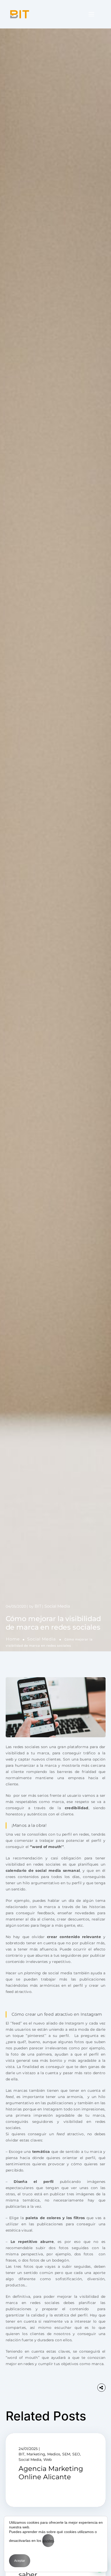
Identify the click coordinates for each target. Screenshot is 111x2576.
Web (47, 2460)
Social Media (41, 1639)
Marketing (36, 2454)
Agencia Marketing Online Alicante (51, 2473)
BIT (38, 1606)
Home (13, 1639)
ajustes (48, 2541)
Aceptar (20, 2561)
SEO (76, 2454)
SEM (66, 2454)
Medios (54, 2454)
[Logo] (20, 14)
